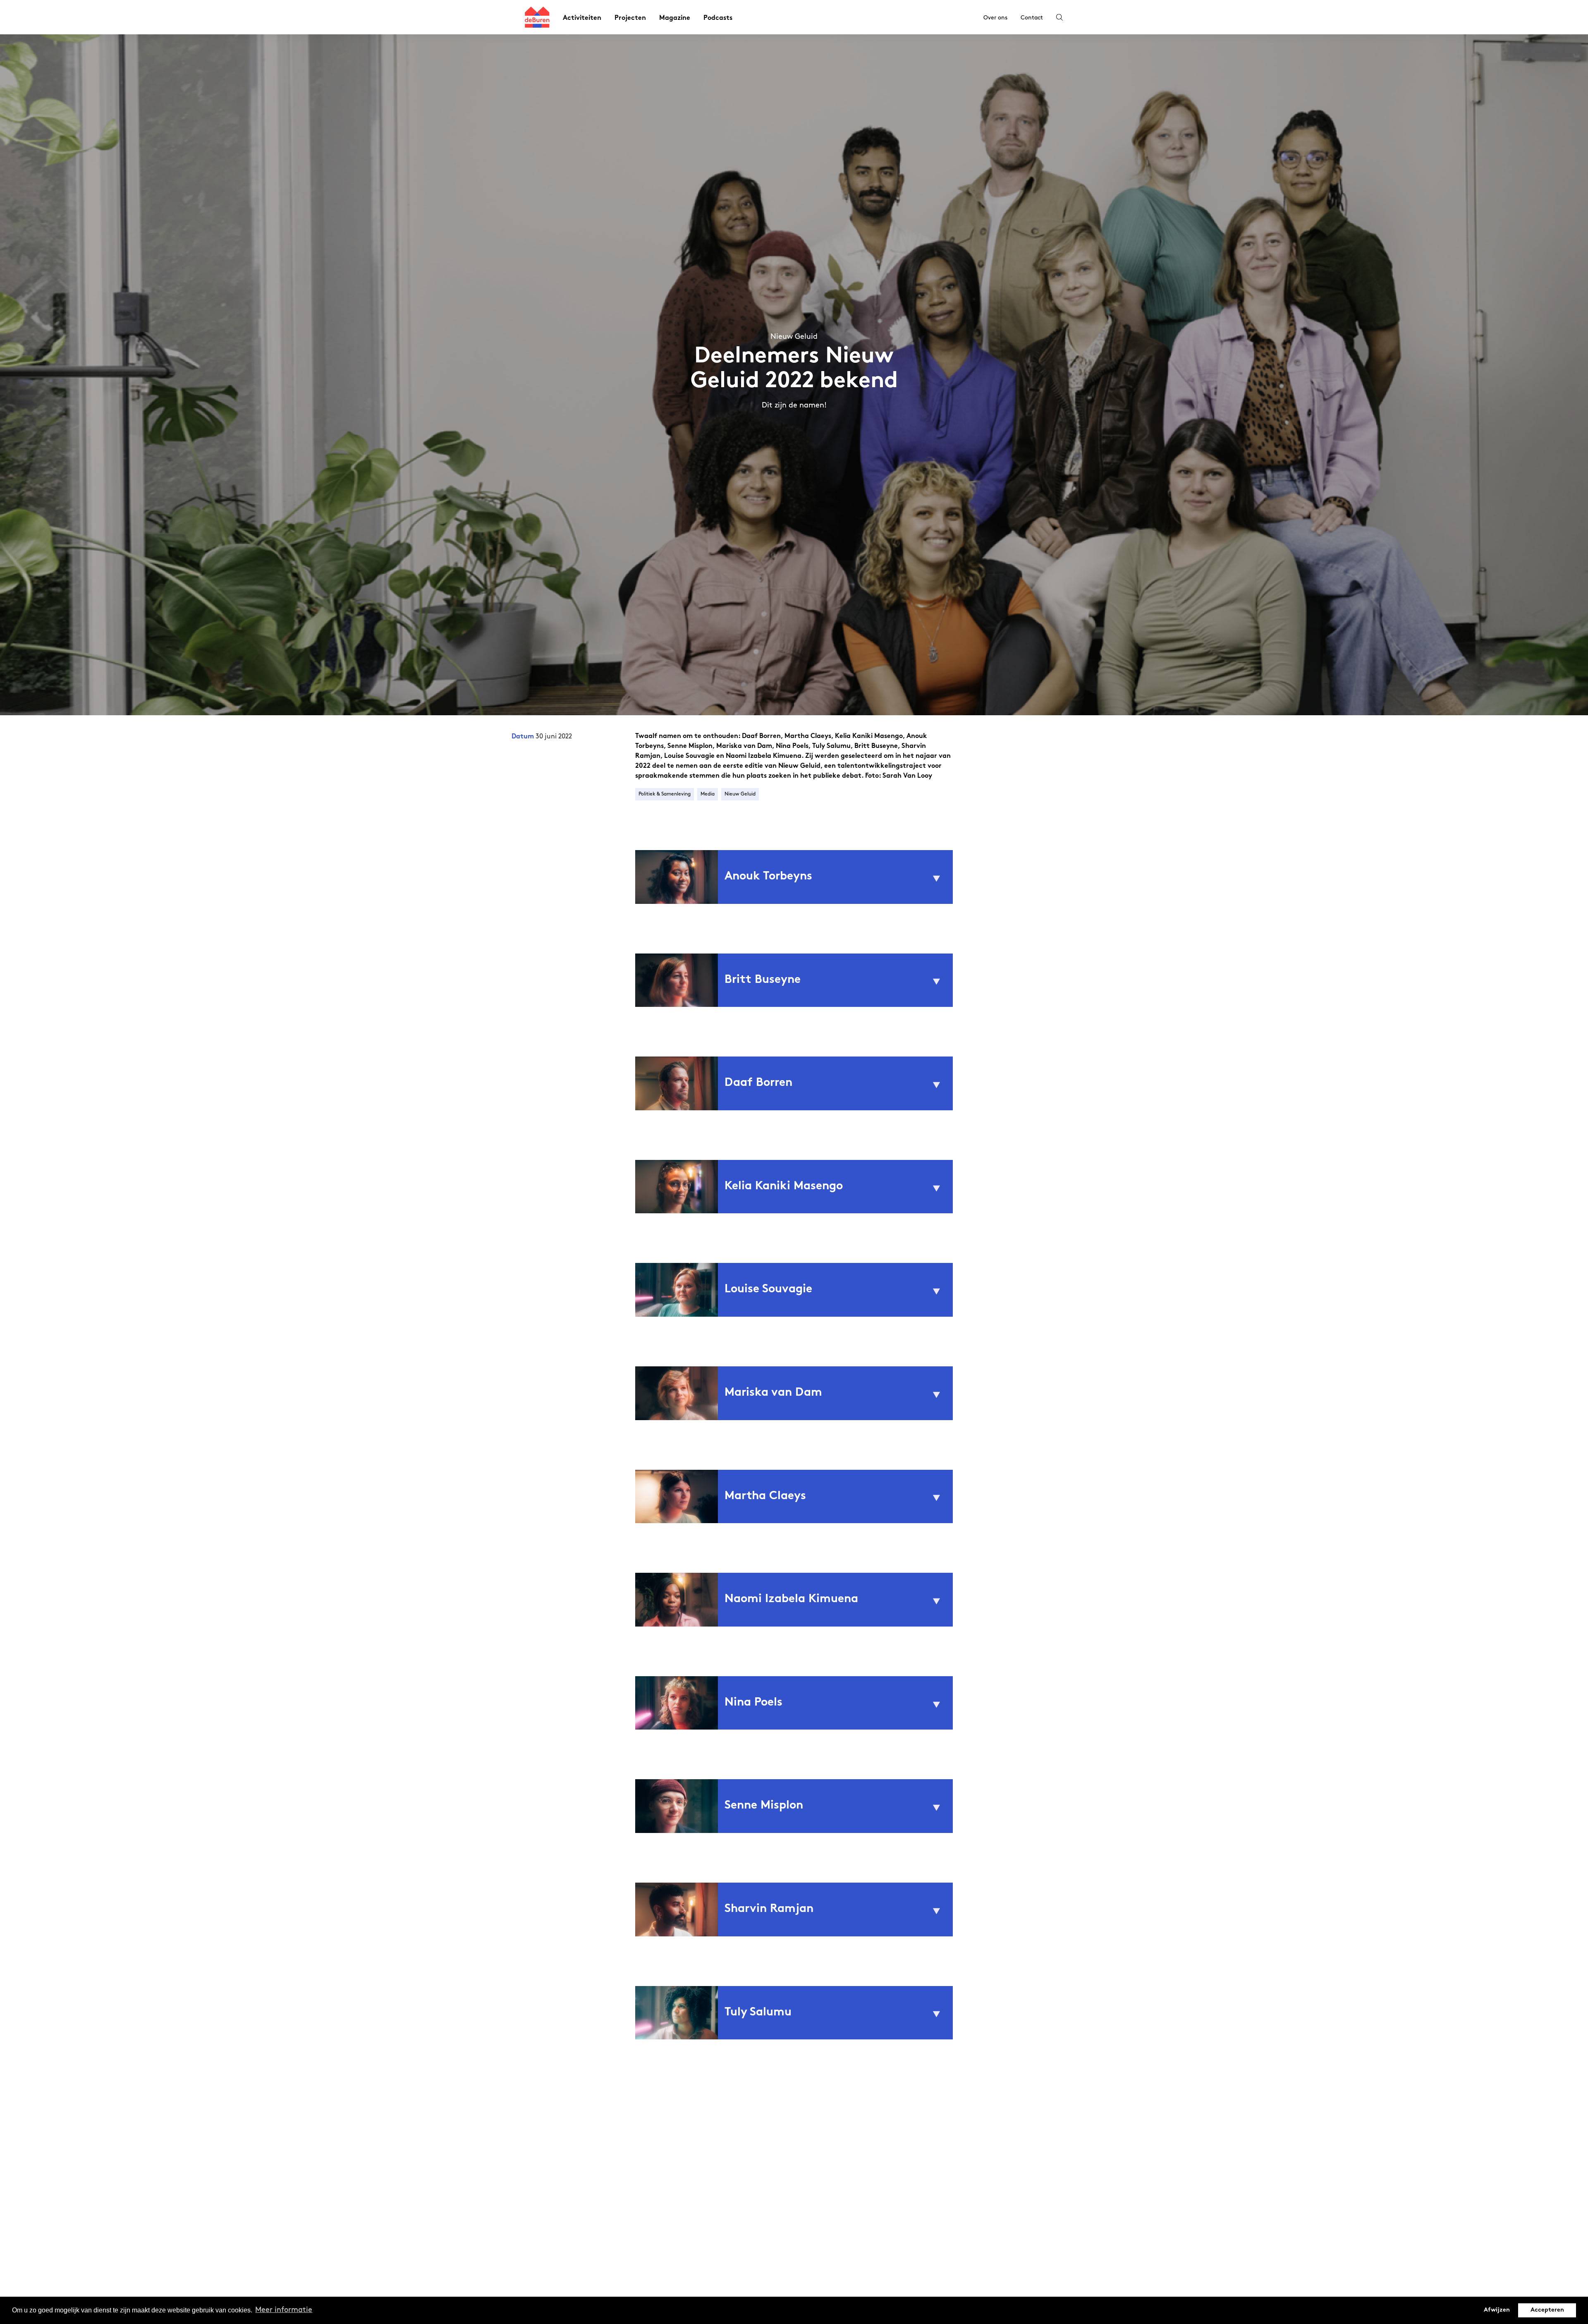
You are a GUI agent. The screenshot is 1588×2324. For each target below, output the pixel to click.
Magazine (675, 18)
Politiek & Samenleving (665, 794)
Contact (1032, 18)
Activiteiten (582, 18)
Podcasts (718, 18)
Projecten (630, 18)
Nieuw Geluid (740, 794)
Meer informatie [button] (284, 2310)
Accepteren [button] (1547, 2310)
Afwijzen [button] (1497, 2310)
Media (708, 794)
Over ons (995, 18)
